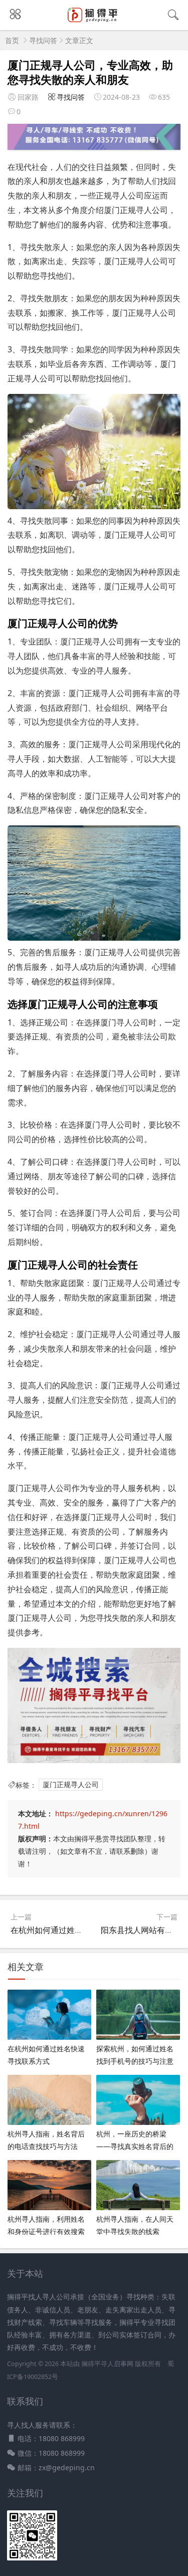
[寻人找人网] (94, 21)
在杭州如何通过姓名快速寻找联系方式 (79, 1930)
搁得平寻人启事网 (108, 2364)
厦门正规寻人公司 (71, 1785)
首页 (12, 40)
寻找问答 (43, 40)
